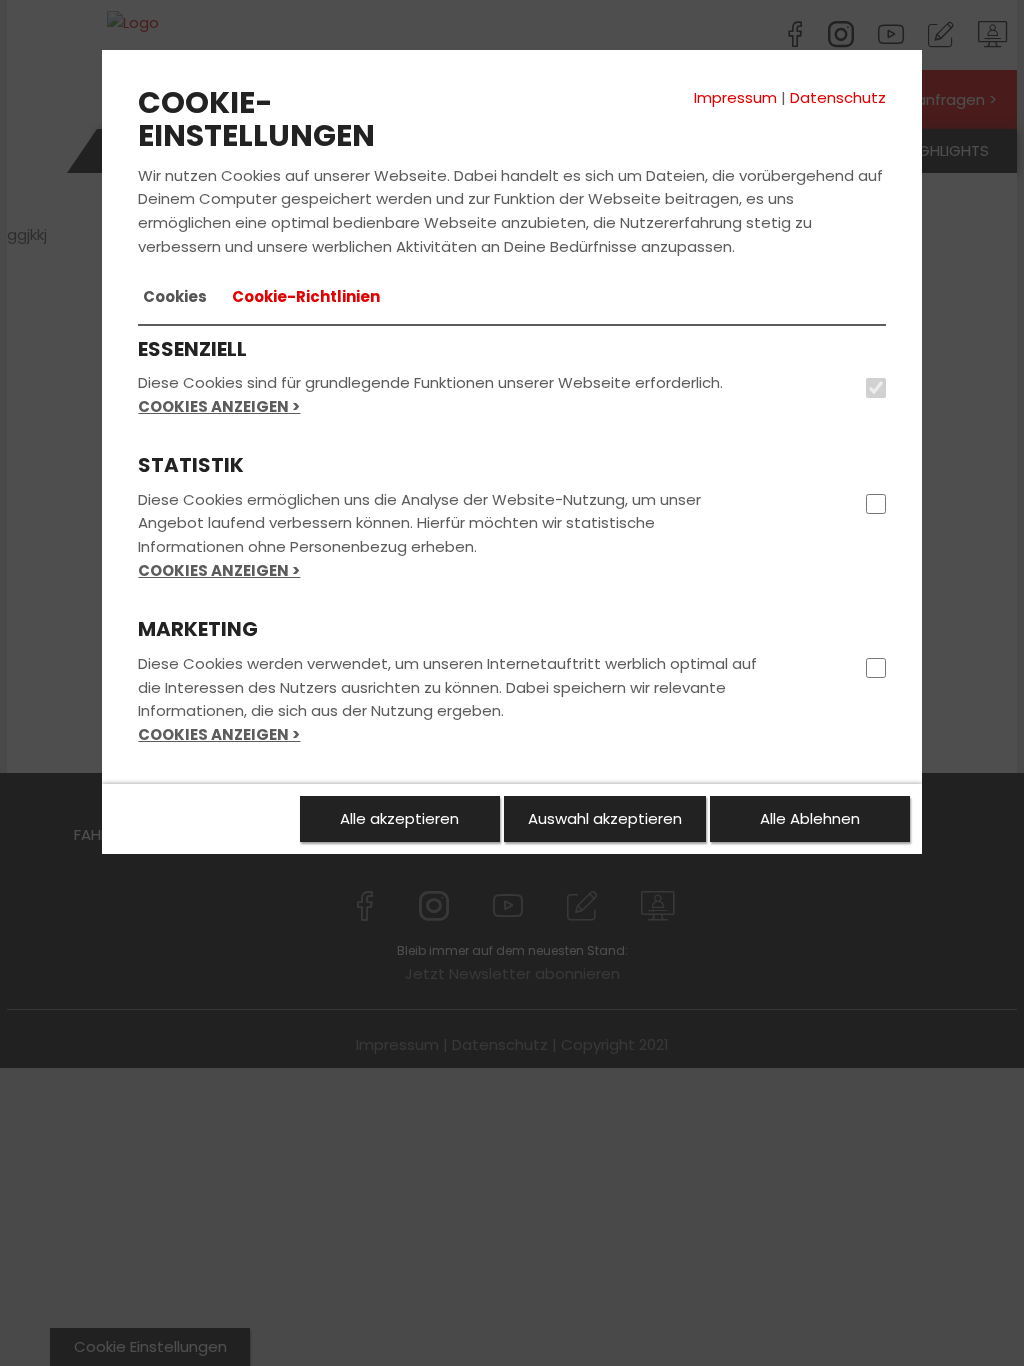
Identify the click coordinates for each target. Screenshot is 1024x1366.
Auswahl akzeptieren (605, 818)
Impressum (735, 97)
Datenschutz (838, 97)
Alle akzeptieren (399, 818)
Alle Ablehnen (810, 818)
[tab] (175, 297)
